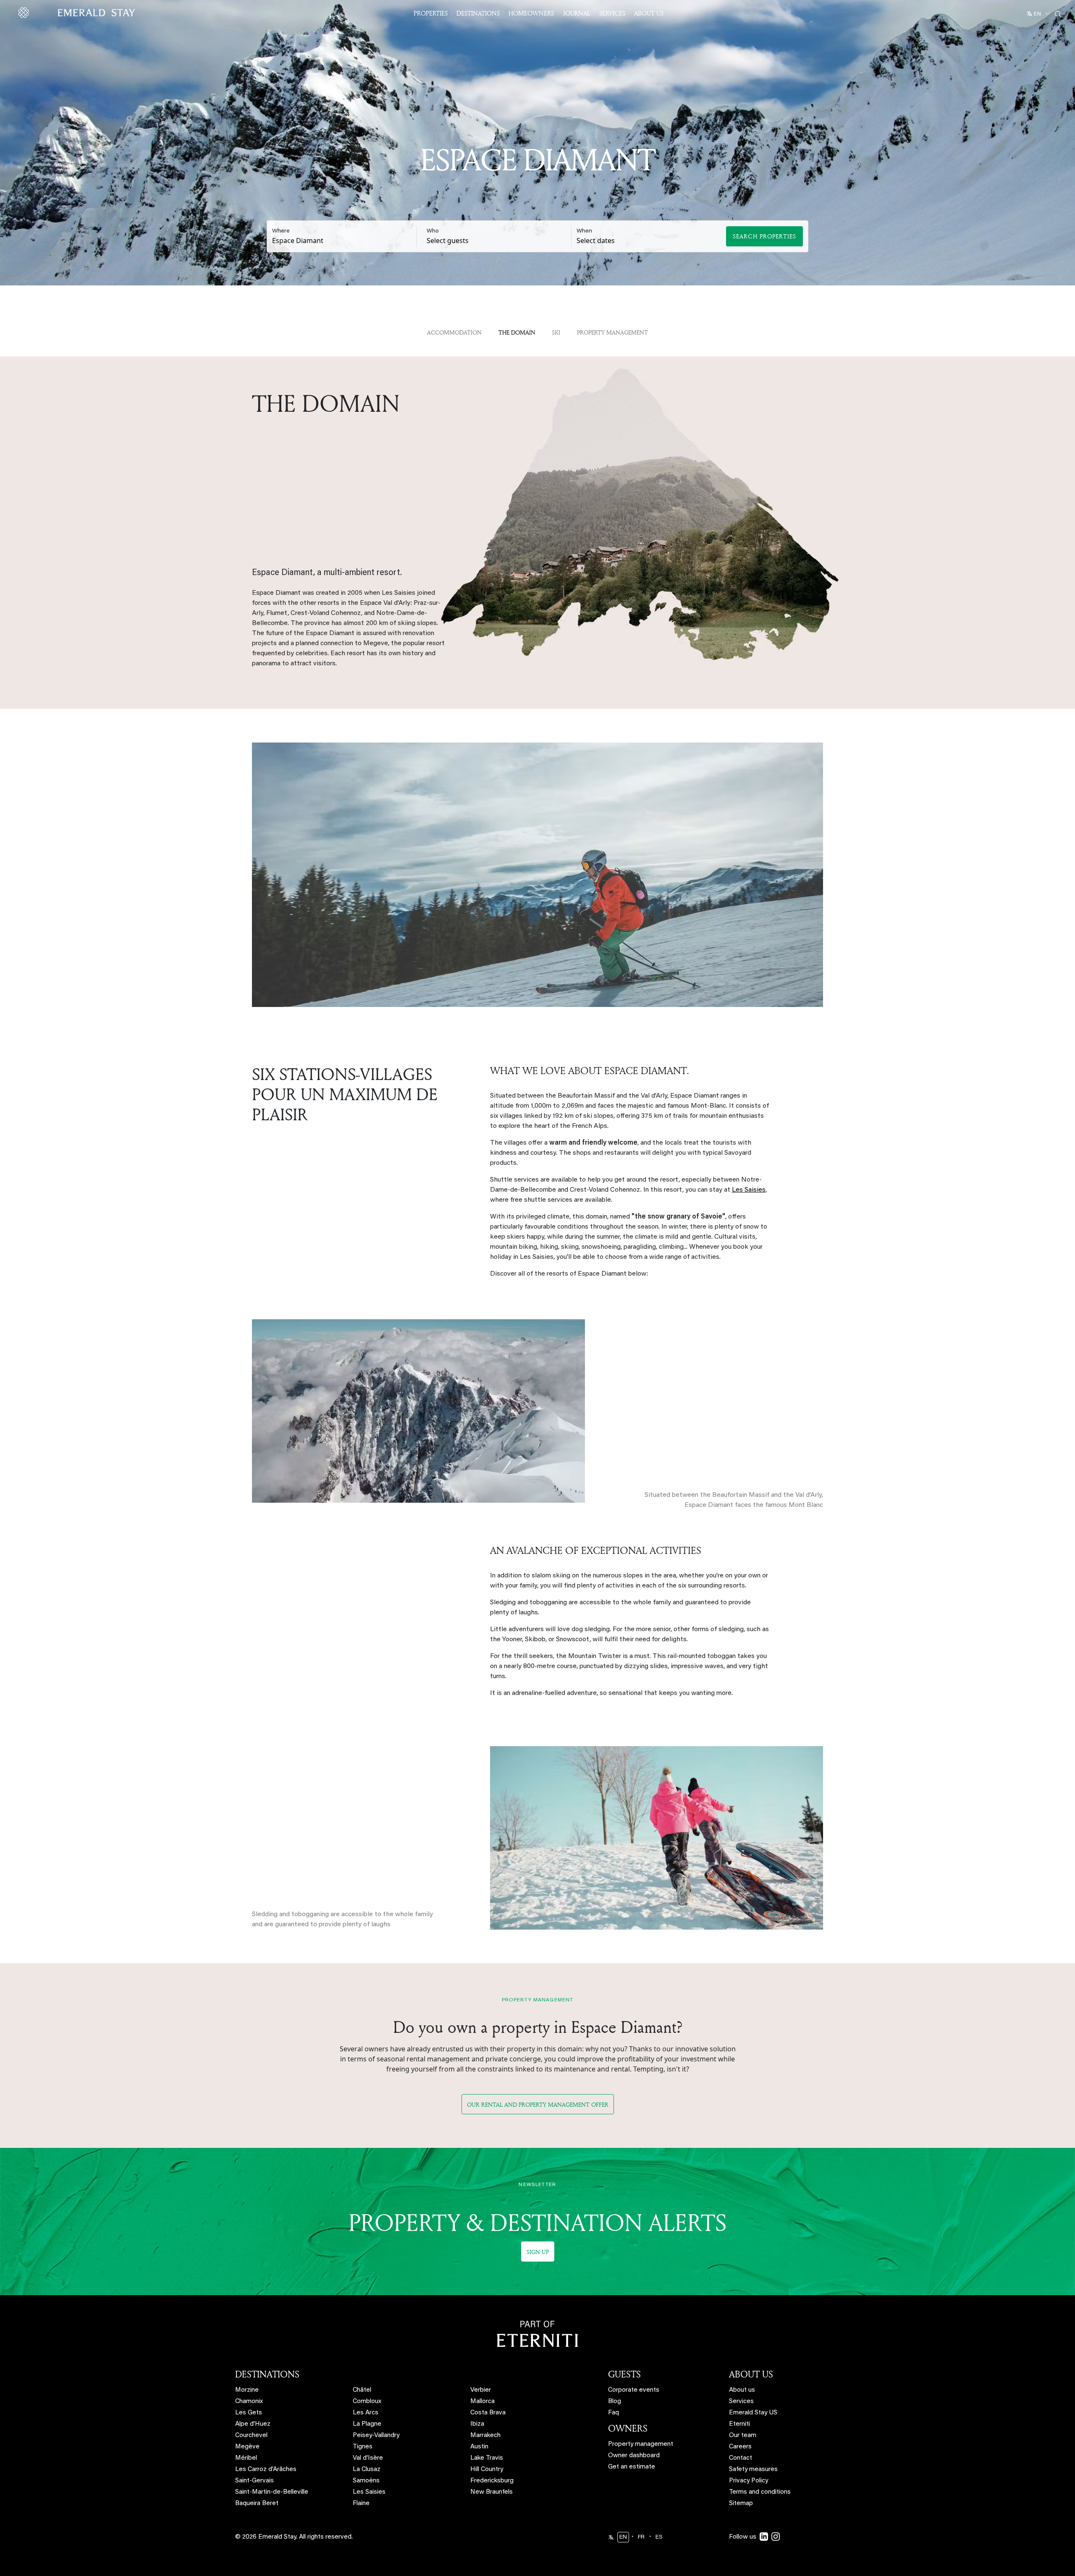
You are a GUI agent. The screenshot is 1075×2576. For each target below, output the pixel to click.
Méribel (246, 2458)
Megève (247, 2447)
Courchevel (251, 2436)
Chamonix (249, 2402)
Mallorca (482, 2402)
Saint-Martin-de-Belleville (272, 2492)
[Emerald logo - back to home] (78, 13)
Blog (615, 2402)
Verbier (481, 2390)
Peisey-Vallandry (376, 2436)
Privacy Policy (749, 2481)
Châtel (362, 2390)
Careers (740, 2447)
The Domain (517, 332)
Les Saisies (749, 1190)
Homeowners (531, 13)
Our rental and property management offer (538, 2104)
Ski (556, 332)
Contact (741, 2458)
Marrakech (485, 2436)
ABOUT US (751, 2374)
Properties (431, 13)
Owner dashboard (634, 2456)
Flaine (361, 2504)
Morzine (247, 2390)
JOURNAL (577, 13)
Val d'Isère (368, 2458)
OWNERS (628, 2428)
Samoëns (366, 2481)
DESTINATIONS (267, 2374)
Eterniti (739, 2424)
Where (281, 231)
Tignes (363, 2447)
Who (433, 231)
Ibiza (477, 2424)
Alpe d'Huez (253, 2424)
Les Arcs (366, 2413)
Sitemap (741, 2504)
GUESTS (624, 2374)
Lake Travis (487, 2458)
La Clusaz (367, 2470)
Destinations (478, 13)
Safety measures (753, 2470)
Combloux (367, 2402)
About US (649, 13)
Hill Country (487, 2470)
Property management (641, 2444)
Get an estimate (632, 2467)
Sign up (538, 2252)
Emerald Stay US (753, 2413)
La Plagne (367, 2424)
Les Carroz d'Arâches (266, 2470)
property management (612, 332)
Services (612, 13)
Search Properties (764, 236)
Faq (614, 2413)
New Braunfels (492, 2492)
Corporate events (634, 2390)
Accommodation (454, 332)
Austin (479, 2447)
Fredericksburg (492, 2481)
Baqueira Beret (257, 2504)
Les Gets (249, 2413)
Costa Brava (488, 2413)
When (584, 231)
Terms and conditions (760, 2492)
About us (742, 2390)
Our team (743, 2436)
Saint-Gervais (254, 2481)
